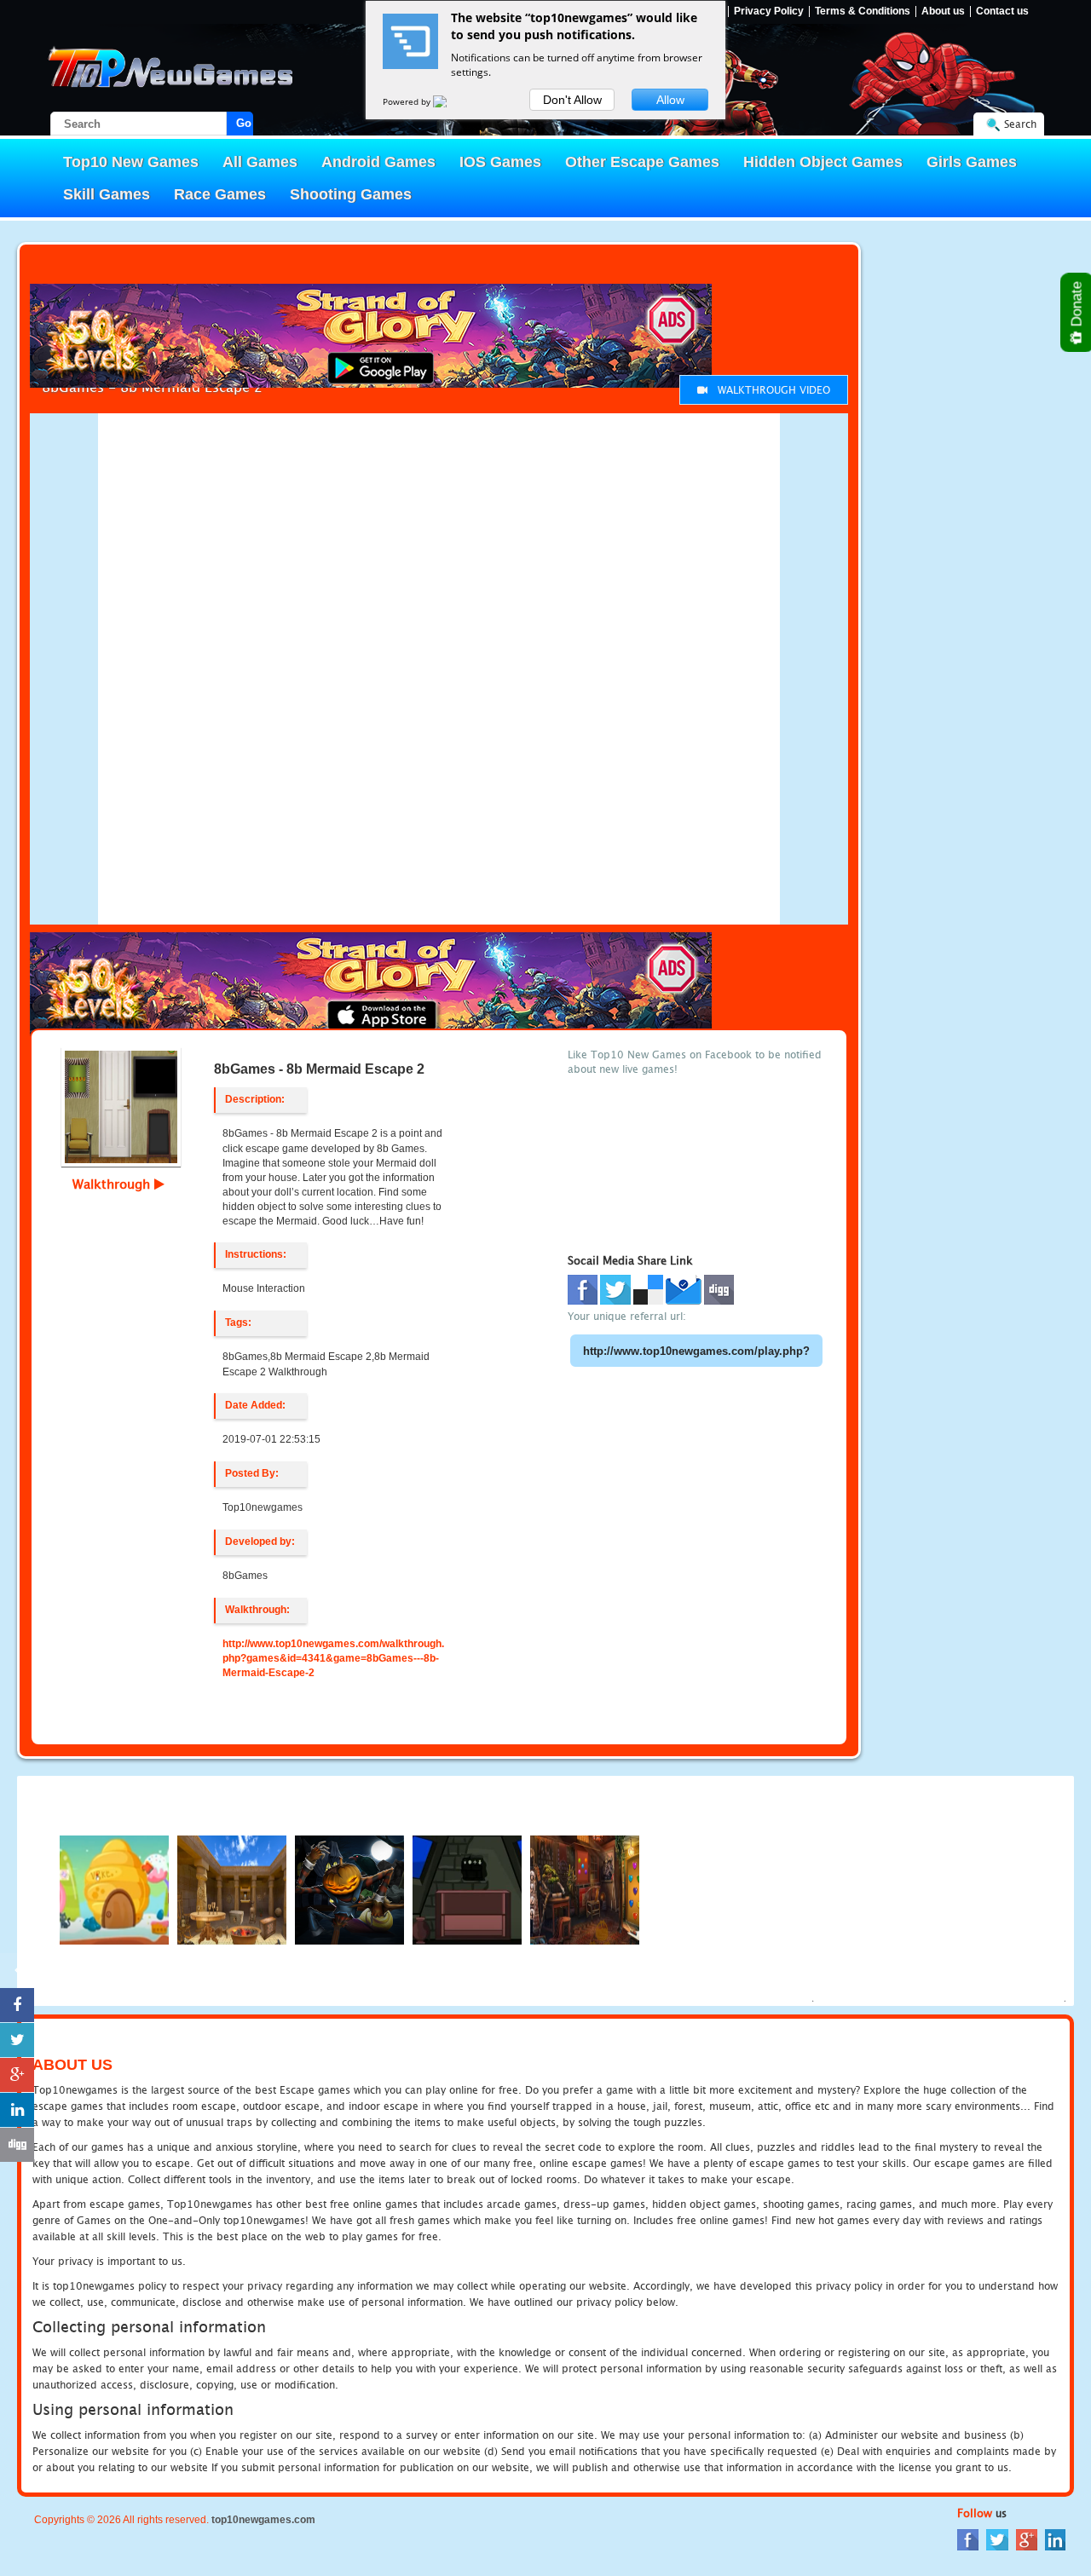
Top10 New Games (131, 162)
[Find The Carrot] (114, 1889)
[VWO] (450, 101)
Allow (670, 100)
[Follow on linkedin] (17, 255)
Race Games (220, 194)
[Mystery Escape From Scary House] (467, 1889)
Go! (245, 123)
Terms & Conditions (863, 12)
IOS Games (500, 162)
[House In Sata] (349, 1889)
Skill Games (107, 194)
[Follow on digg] (17, 290)
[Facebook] (968, 2539)
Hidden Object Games (823, 162)
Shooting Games (351, 194)
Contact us (1002, 12)
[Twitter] (997, 2539)
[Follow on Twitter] (17, 185)
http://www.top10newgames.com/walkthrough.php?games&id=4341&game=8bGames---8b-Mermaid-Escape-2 (333, 1658)
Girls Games (972, 162)
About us (943, 12)
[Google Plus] (1027, 2539)
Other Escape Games (642, 162)
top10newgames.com (263, 2520)
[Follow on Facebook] (17, 150)
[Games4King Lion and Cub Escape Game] (585, 1889)
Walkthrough (113, 1184)
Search (1020, 124)
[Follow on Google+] (17, 220)
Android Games (378, 162)
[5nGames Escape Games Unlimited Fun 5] (232, 1889)
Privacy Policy (769, 12)
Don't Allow (572, 100)
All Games (260, 162)
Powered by (408, 101)
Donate (1077, 306)
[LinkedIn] (1055, 2539)
